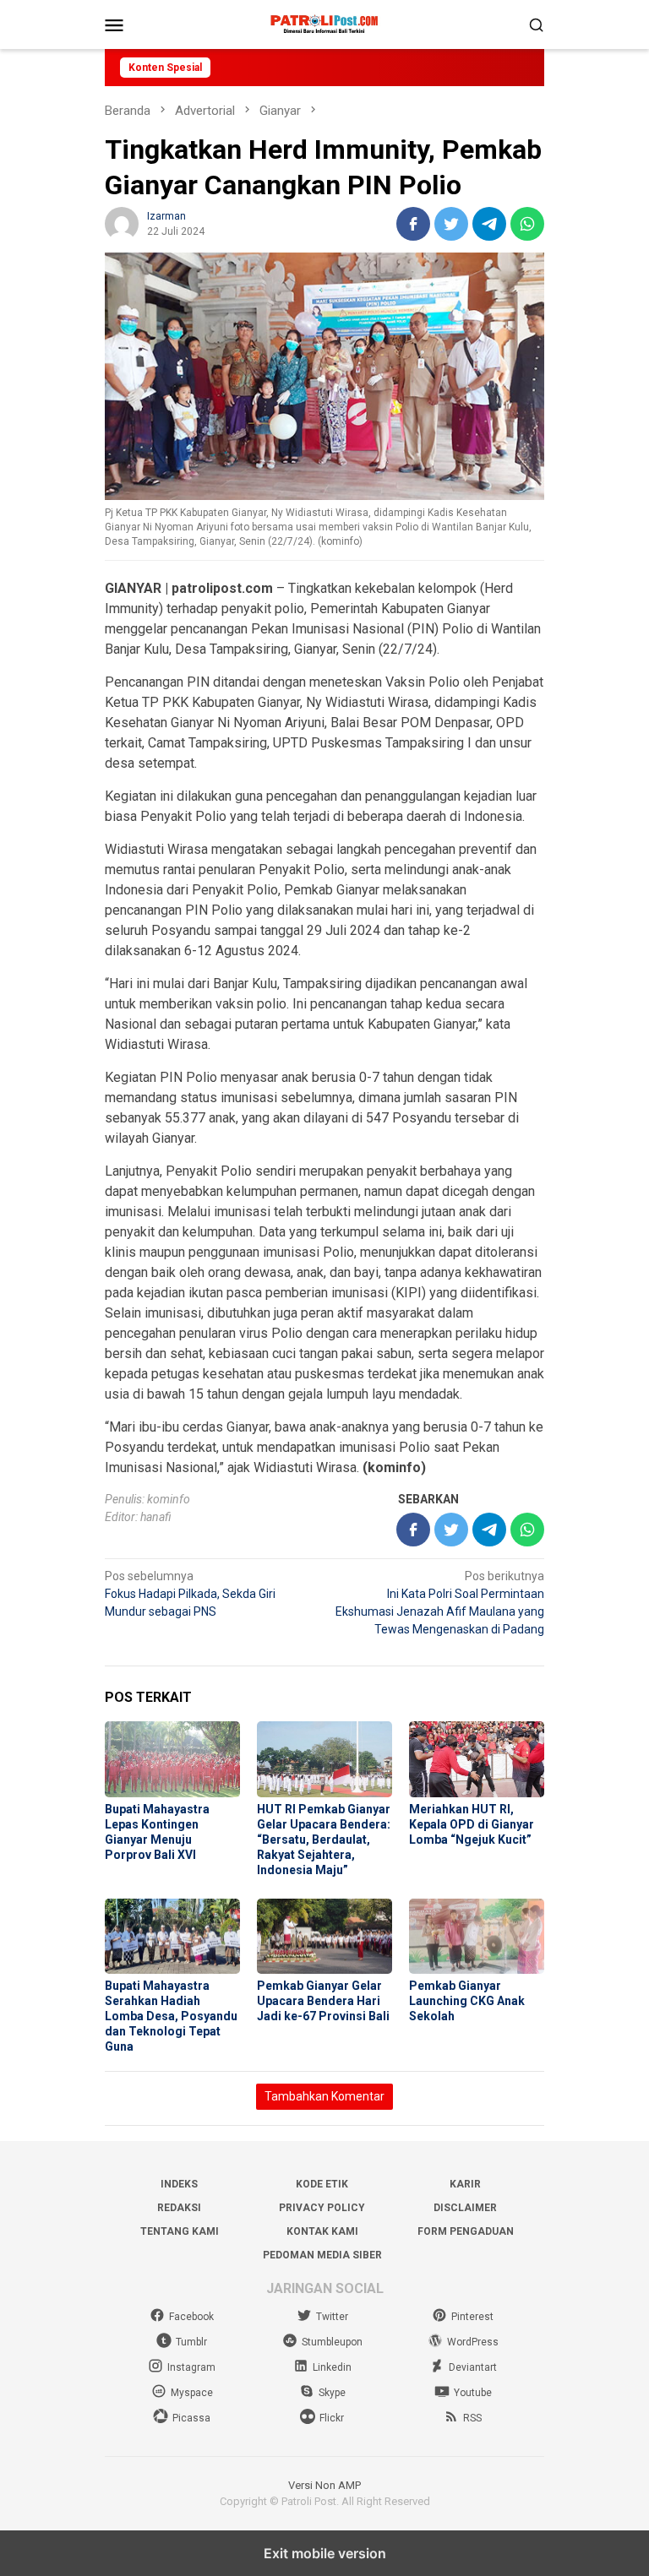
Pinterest (472, 2317)
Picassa (191, 2418)
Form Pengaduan (466, 2231)
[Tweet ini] (451, 224)
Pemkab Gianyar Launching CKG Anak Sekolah (467, 2001)
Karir (465, 2184)
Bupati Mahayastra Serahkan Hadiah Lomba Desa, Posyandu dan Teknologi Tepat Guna (171, 2016)
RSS (472, 2418)
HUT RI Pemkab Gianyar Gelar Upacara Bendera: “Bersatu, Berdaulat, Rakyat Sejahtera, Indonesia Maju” (324, 1840)
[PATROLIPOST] (324, 24)
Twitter (332, 2317)
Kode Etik (322, 2184)
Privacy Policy (322, 2208)
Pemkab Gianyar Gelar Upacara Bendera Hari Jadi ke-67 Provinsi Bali (323, 2001)
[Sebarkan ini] (413, 224)
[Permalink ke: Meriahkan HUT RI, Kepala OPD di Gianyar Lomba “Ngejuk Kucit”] (477, 1759)
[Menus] (114, 24)
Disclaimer (465, 2208)
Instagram (191, 2367)
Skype (332, 2393)
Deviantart (473, 2367)
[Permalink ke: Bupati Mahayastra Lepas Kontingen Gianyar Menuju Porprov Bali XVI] (172, 1759)
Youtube (473, 2393)
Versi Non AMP (324, 2485)
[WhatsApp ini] (527, 224)
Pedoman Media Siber (322, 2255)
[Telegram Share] (489, 224)
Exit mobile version (325, 2553)
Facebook (191, 2317)
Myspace (192, 2393)
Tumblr (191, 2342)
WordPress (473, 2342)
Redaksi (179, 2208)
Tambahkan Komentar (324, 2096)
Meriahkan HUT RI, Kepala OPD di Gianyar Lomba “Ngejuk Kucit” (472, 1824)
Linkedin (332, 2367)
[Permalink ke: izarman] (122, 223)
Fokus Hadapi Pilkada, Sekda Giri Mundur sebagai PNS (190, 1594)
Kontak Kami (322, 2231)
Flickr (332, 2418)
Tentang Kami (180, 2231)
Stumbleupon (332, 2342)
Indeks (179, 2184)
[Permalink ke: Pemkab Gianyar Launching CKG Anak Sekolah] (477, 1937)
